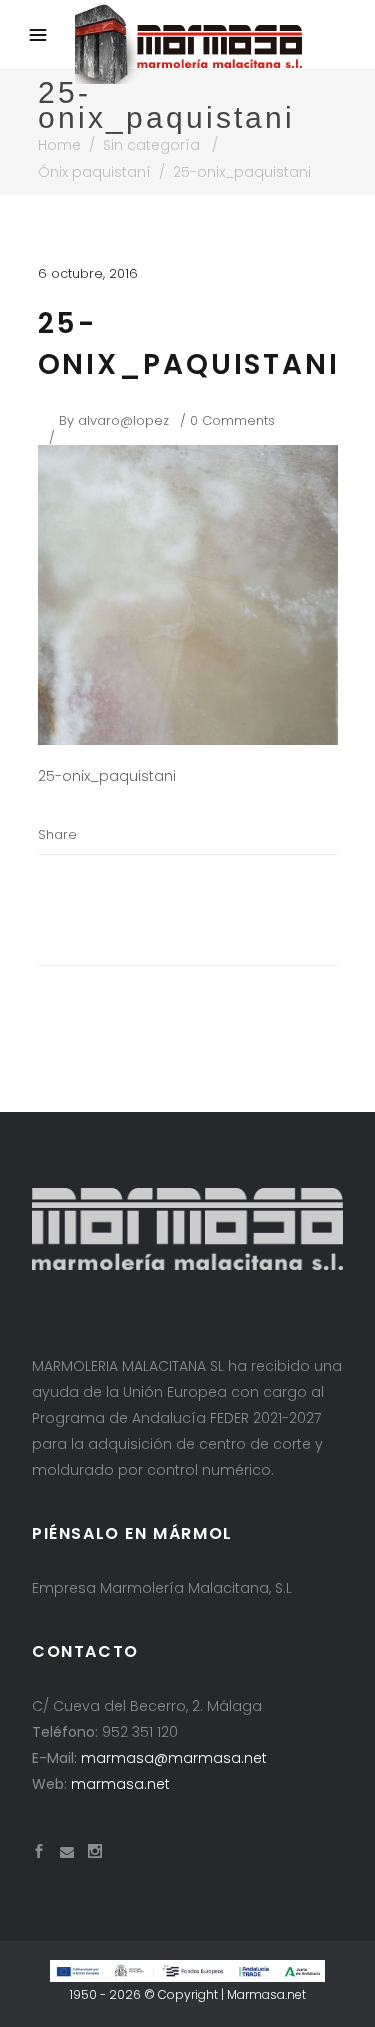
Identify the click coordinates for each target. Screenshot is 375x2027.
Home (59, 145)
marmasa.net (120, 1784)
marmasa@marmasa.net (174, 1758)
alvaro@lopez (123, 420)
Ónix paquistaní (94, 172)
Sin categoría (151, 145)
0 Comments (232, 420)
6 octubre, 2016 (88, 273)
